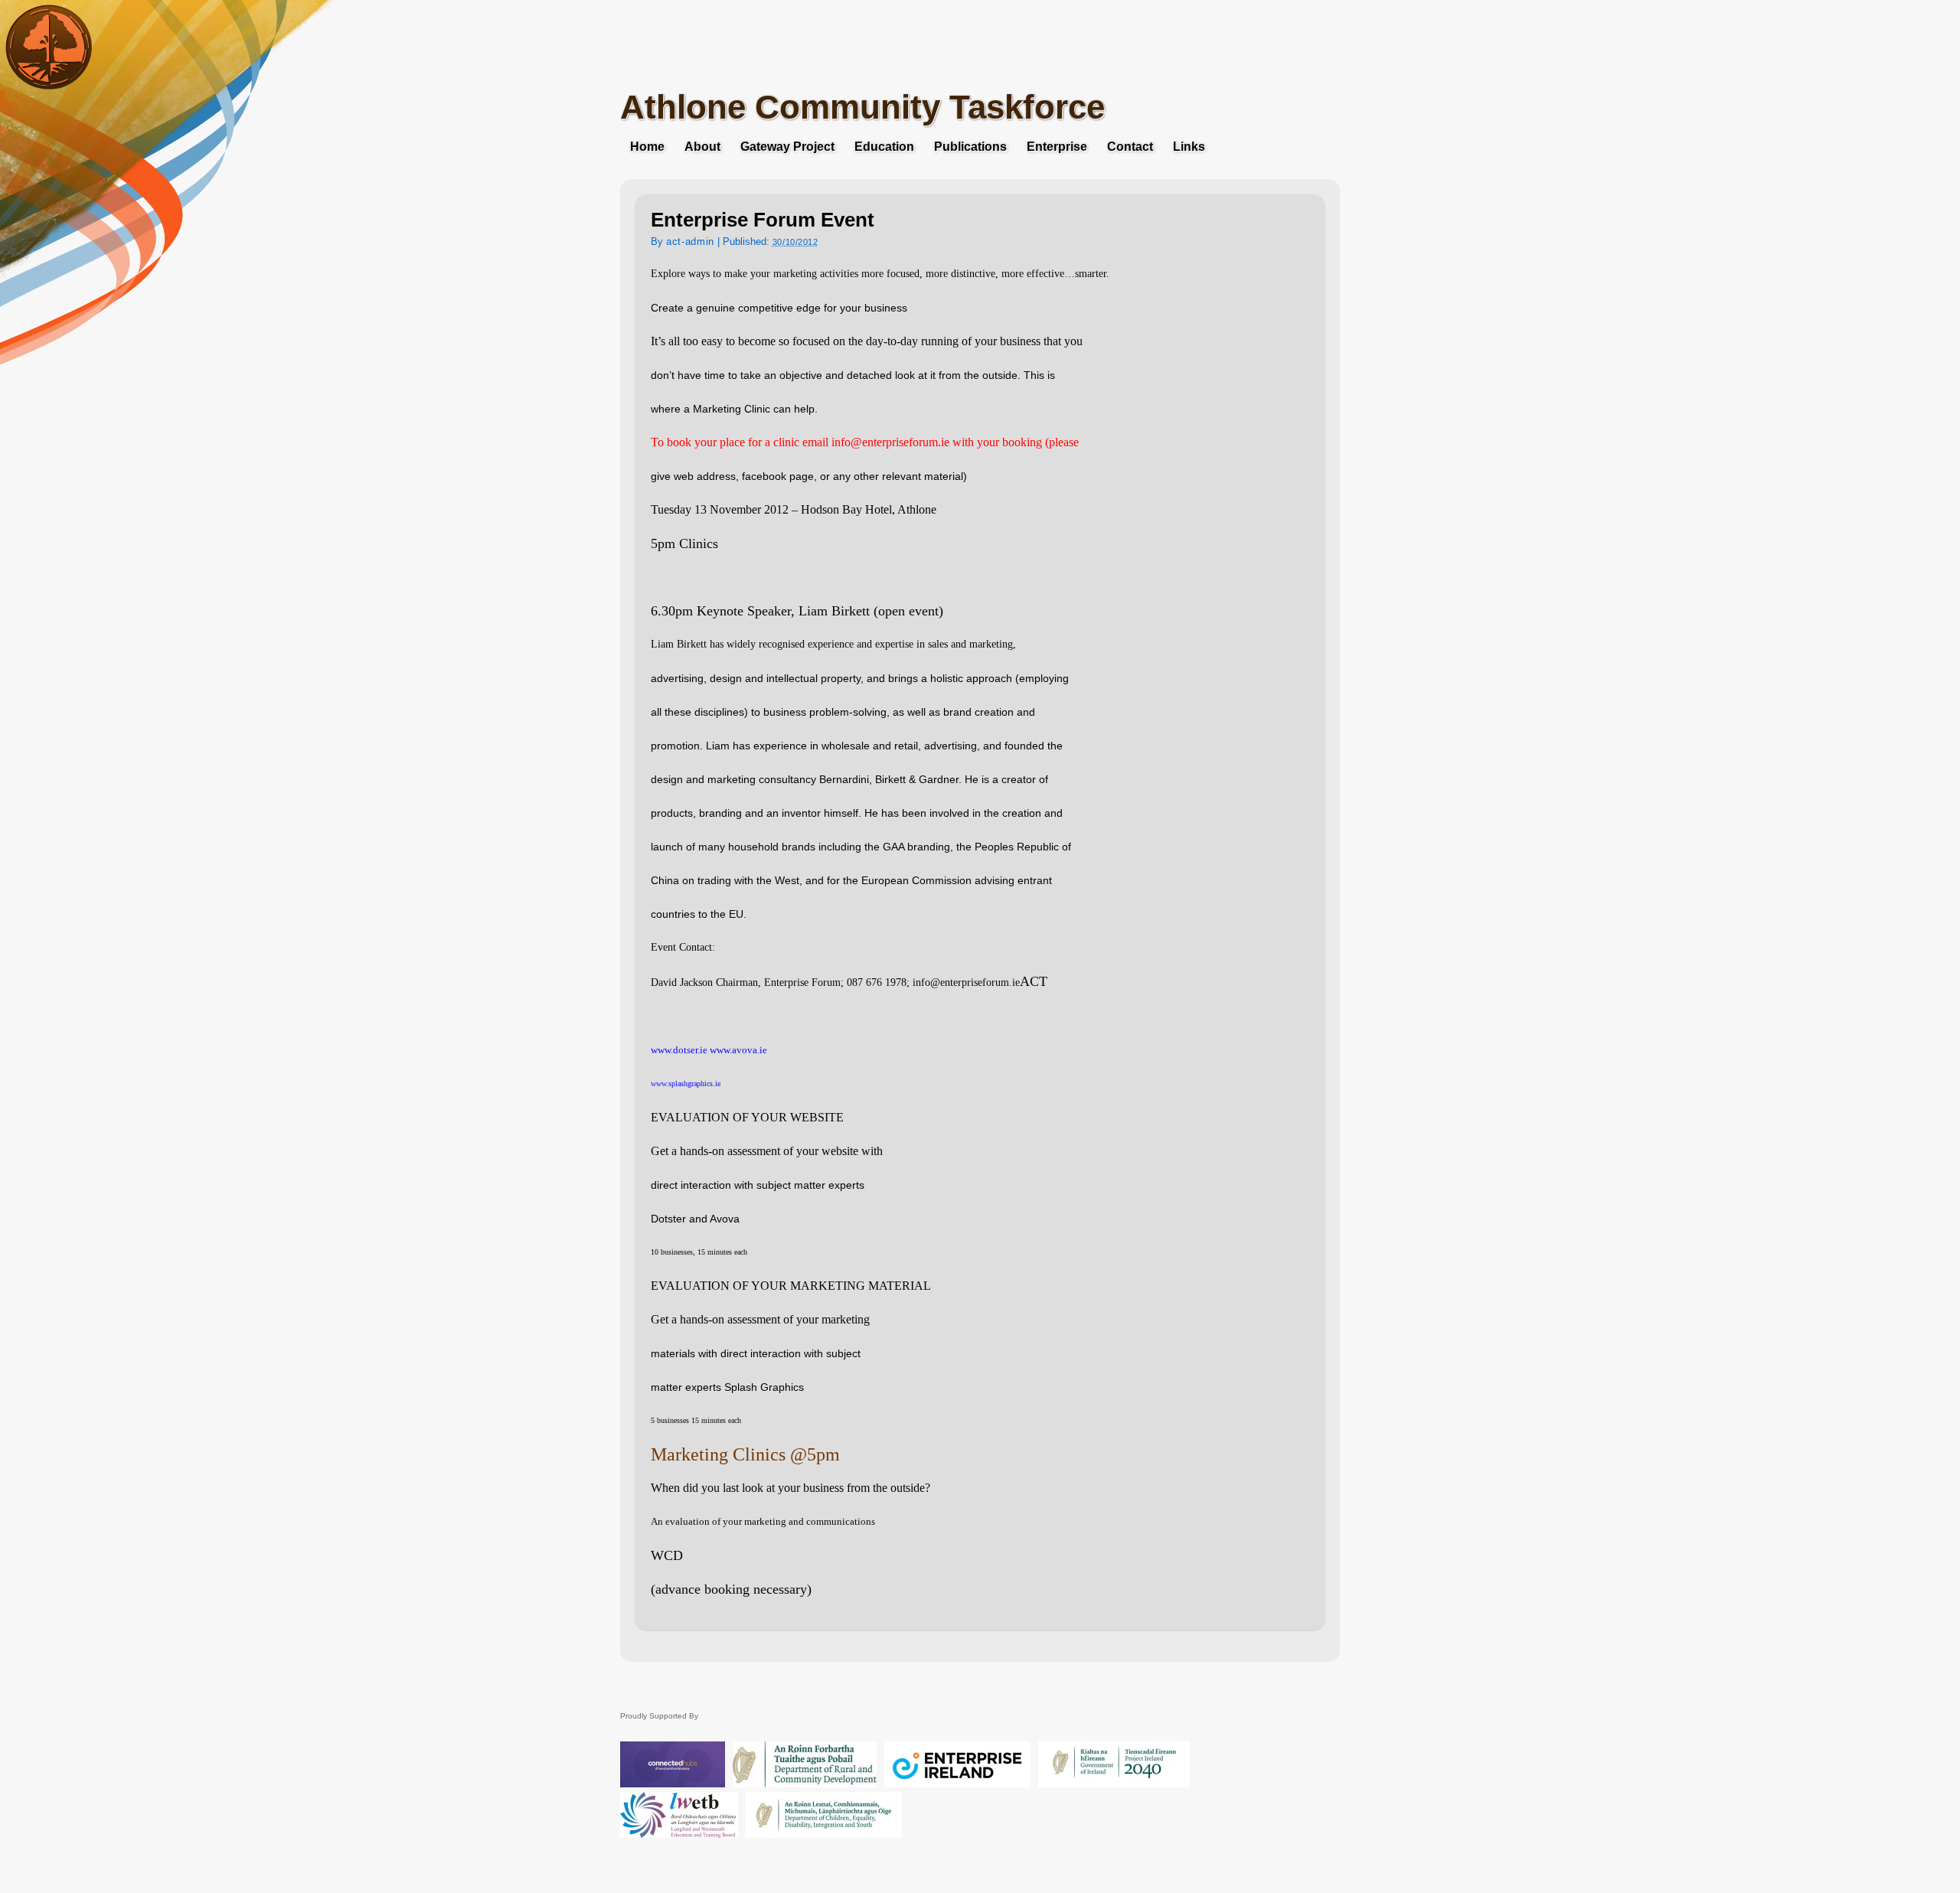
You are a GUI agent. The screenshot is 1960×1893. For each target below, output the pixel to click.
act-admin (690, 242)
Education (884, 147)
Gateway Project (787, 147)
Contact (1130, 147)
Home (647, 147)
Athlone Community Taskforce (862, 107)
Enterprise (1057, 147)
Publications (970, 147)
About (702, 147)
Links (1189, 147)
